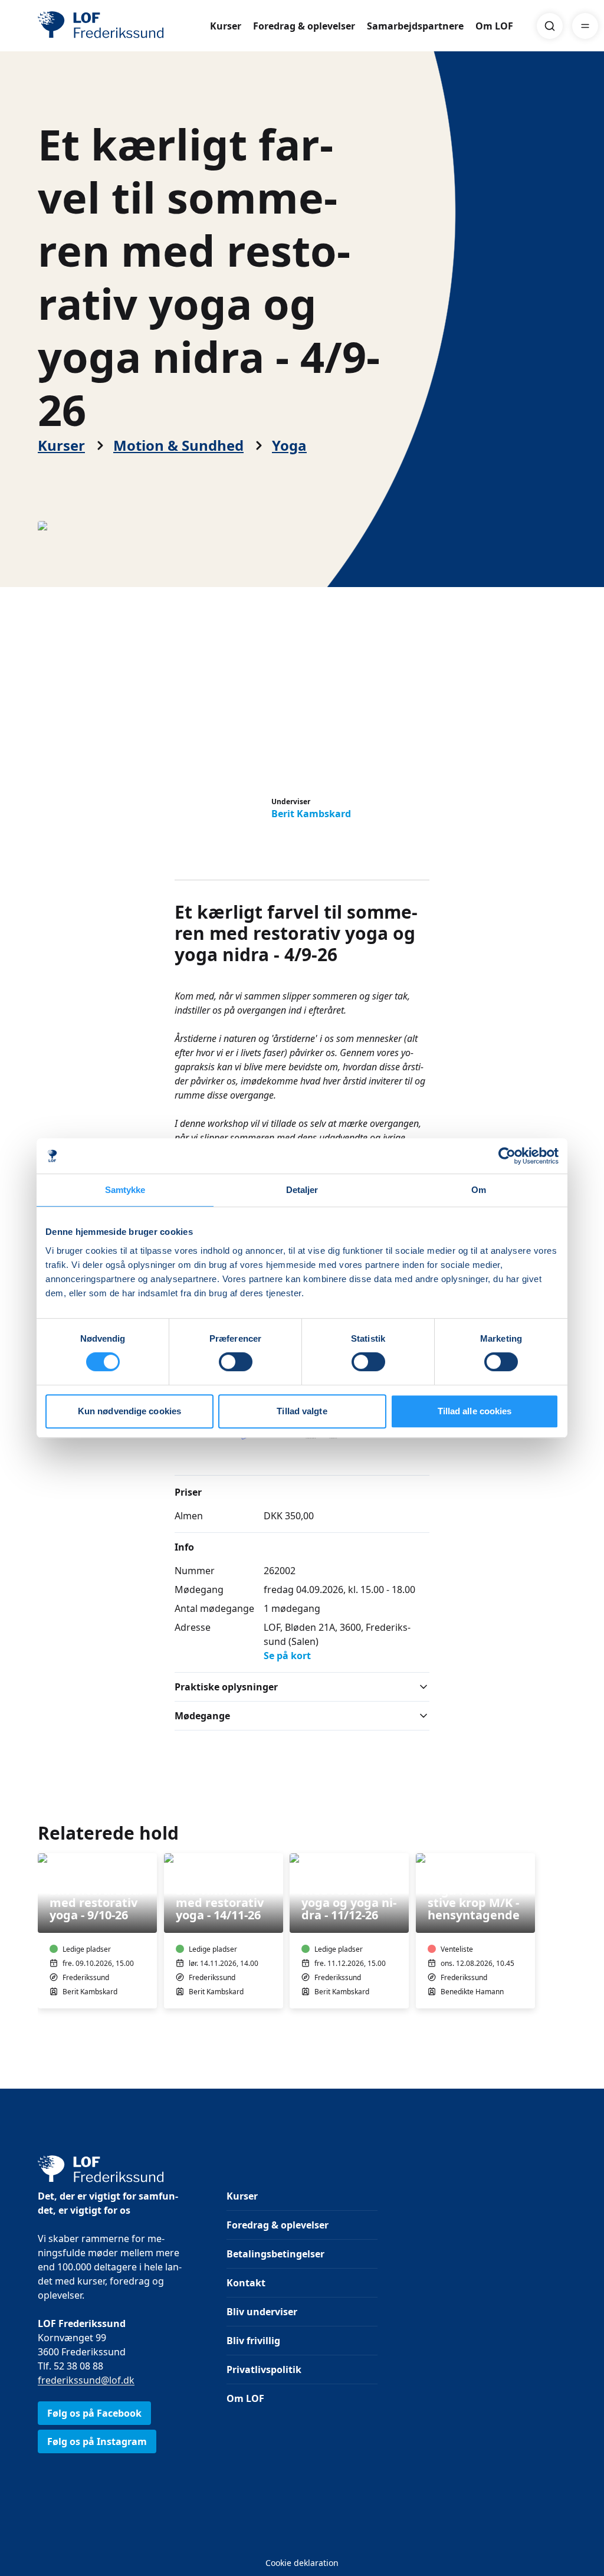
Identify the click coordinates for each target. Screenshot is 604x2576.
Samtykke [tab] (125, 1190)
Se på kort (287, 1656)
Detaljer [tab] (302, 1190)
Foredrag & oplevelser (304, 26)
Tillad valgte (302, 1411)
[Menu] (585, 26)
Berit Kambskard (311, 814)
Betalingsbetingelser (275, 2254)
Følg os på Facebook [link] (94, 2413)
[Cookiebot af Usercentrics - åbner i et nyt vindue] (507, 1156)
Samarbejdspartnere (415, 26)
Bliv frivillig (253, 2341)
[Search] (550, 26)
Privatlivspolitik (264, 2369)
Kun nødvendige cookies (129, 1411)
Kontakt (246, 2283)
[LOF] (124, 26)
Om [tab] (479, 1190)
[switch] (236, 1362)
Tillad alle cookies (475, 1411)
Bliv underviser (262, 2312)
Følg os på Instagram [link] (97, 2441)
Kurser (226, 26)
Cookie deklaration (302, 2563)
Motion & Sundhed (178, 445)
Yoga (289, 445)
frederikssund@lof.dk (86, 2380)
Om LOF (494, 26)
